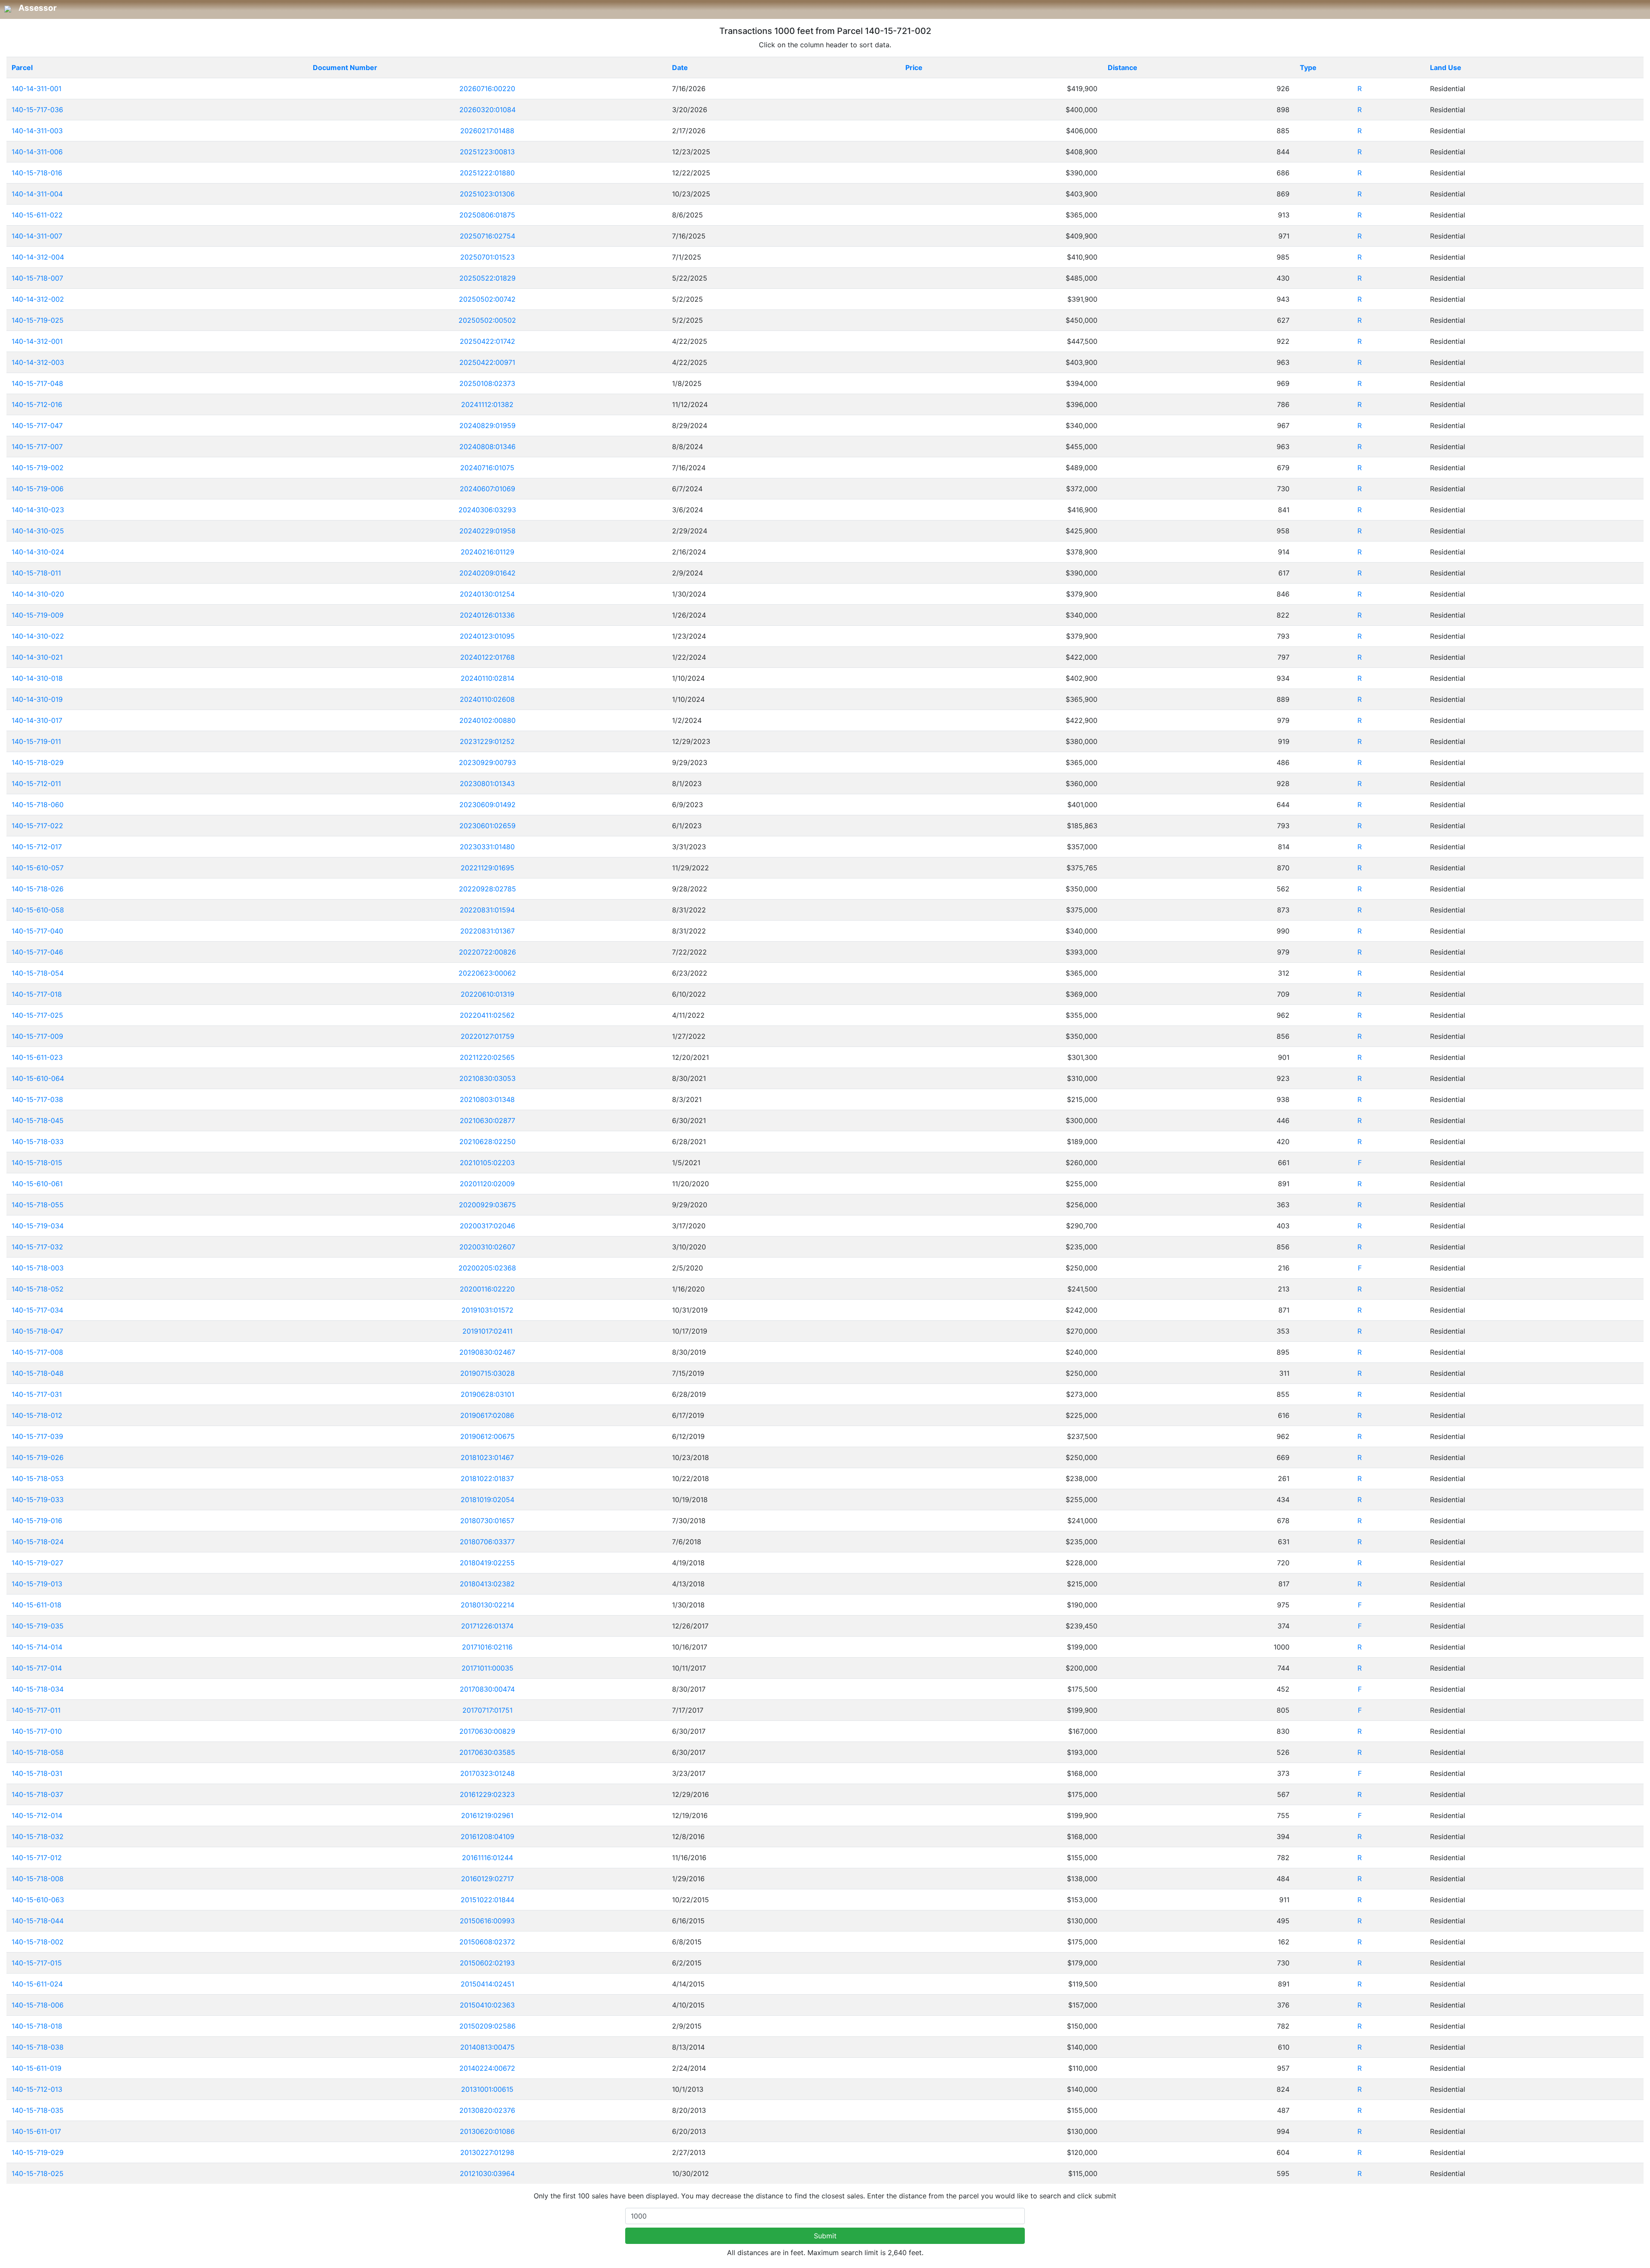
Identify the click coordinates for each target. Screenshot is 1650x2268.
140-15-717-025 (37, 1015)
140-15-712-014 (37, 1815)
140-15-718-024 (38, 1542)
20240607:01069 (487, 489)
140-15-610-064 (38, 1078)
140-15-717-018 (37, 994)
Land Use (1446, 67)
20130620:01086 (487, 2131)
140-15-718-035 (38, 2110)
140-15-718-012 (37, 1415)
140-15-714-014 (37, 1647)
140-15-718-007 (37, 278)
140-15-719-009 (38, 615)
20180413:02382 (487, 1584)
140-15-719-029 (38, 2152)
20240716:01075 (487, 468)
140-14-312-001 (37, 341)
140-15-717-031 (37, 1394)
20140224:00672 (487, 2068)
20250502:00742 (487, 299)
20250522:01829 (487, 278)
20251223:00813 (487, 152)
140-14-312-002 (38, 299)
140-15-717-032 (37, 1247)
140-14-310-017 (37, 720)
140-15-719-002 (38, 468)
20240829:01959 (487, 425)
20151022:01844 (487, 1900)
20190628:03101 (487, 1394)
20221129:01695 (487, 868)
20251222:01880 (487, 173)
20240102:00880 (487, 720)
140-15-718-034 (38, 1689)
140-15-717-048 (37, 383)
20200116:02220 (487, 1289)
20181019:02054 (487, 1500)
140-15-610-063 (38, 1900)
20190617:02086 (487, 1415)
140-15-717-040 (37, 931)
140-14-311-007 (37, 236)
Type (1308, 67)
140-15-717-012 (37, 1858)
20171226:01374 (487, 1626)
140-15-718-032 (38, 1836)
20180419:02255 (487, 1563)
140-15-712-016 (37, 404)
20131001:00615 (487, 2089)
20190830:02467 (487, 1352)
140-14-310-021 (37, 657)
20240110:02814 (487, 678)
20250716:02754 (487, 236)
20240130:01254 (487, 594)
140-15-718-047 (37, 1331)
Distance (1123, 67)
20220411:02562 (487, 1015)
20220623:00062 (487, 973)
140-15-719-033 (38, 1500)
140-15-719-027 (37, 1563)
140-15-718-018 (37, 2026)
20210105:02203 (487, 1163)
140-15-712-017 (37, 847)
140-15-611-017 (36, 2131)
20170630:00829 (487, 1731)
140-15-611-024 (37, 1984)
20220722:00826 (487, 952)
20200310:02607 (487, 1247)
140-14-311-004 (37, 194)
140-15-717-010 (37, 1731)
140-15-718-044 (38, 1921)
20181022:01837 (487, 1478)
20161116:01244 (487, 1858)
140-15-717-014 (37, 1668)
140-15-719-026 (38, 1457)
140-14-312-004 (38, 257)
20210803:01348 (487, 1099)
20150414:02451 (487, 1984)
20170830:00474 (487, 1689)
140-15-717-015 (37, 1963)
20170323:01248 (487, 1773)
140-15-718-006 (38, 2005)
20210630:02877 (487, 1120)
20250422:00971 (487, 362)
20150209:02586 (487, 2026)
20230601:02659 (487, 826)
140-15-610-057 (38, 868)
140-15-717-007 (37, 447)
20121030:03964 (487, 2173)
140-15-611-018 (37, 1605)
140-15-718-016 (37, 173)
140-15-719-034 (38, 1226)
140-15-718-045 (38, 1120)
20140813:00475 (487, 2047)
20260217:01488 (487, 131)
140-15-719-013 (37, 1584)
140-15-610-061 (37, 1184)
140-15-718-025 (38, 2173)
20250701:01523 (487, 257)
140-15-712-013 (37, 2089)
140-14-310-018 (37, 678)
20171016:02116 (487, 1647)
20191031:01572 (487, 1310)
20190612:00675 (487, 1436)
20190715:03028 (487, 1373)
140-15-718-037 (37, 1794)
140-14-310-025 (38, 531)
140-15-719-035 (38, 1626)
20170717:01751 (487, 1710)
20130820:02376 (487, 2110)
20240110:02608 (487, 699)
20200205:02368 (487, 1268)
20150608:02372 (487, 1942)
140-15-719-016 (37, 1521)
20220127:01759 (487, 1036)
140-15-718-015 (37, 1163)
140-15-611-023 (37, 1057)
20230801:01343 (487, 784)
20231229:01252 (487, 741)
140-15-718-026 (38, 889)
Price (914, 67)
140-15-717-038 (37, 1099)
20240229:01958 (487, 531)
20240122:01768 (487, 657)
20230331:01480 (487, 847)
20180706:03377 (487, 1542)
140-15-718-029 (38, 762)
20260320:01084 (487, 110)
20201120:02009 (487, 1184)
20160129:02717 (487, 1879)
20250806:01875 (487, 215)
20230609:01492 (487, 805)
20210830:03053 (487, 1078)
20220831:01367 (487, 931)
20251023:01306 (487, 194)
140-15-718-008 (38, 1879)
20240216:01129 (487, 552)
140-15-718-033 (38, 1142)
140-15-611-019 (37, 2068)
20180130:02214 (487, 1605)
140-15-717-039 (37, 1436)
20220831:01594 (487, 910)
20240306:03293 (487, 510)
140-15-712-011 (36, 784)
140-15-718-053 (38, 1478)
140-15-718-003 (38, 1268)
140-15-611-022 (37, 215)
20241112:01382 (487, 404)
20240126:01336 (487, 615)
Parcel (22, 67)
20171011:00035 (487, 1668)
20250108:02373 (487, 383)
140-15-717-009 (37, 1036)
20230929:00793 (487, 762)
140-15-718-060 (38, 805)
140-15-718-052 (38, 1289)
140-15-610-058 (38, 910)
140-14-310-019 (37, 699)
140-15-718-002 (38, 1942)
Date (680, 67)
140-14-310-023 (38, 510)
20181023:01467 (487, 1457)
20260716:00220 (487, 89)
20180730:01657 (487, 1521)
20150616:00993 (487, 1921)
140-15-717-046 (37, 952)
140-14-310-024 (38, 552)
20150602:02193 (487, 1963)
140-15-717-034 (37, 1310)
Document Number (345, 67)
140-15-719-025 (38, 320)
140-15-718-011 (36, 573)
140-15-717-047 (37, 425)
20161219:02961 (487, 1815)
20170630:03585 (487, 1752)
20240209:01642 (487, 573)
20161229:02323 (487, 1794)
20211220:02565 (487, 1057)
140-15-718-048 (38, 1373)
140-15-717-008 (37, 1352)
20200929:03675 (487, 1205)
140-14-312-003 (38, 362)
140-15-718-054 (38, 973)
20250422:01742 (487, 341)
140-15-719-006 (38, 489)
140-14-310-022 (38, 636)
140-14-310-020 (38, 594)
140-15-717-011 (36, 1710)
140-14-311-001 (37, 89)
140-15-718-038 (38, 2047)
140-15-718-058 (38, 1752)
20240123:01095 (487, 636)
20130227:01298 (487, 2152)
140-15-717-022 (37, 826)
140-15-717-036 (37, 110)
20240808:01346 (487, 447)
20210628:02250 (487, 1142)
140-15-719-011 (36, 741)
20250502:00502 (487, 320)
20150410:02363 (487, 2005)
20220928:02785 (487, 889)
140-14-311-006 (37, 152)
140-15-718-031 (37, 1773)
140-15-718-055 (38, 1205)
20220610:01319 (487, 994)
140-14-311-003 (37, 131)
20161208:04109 (487, 1836)
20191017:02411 (487, 1331)
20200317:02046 (487, 1226)
